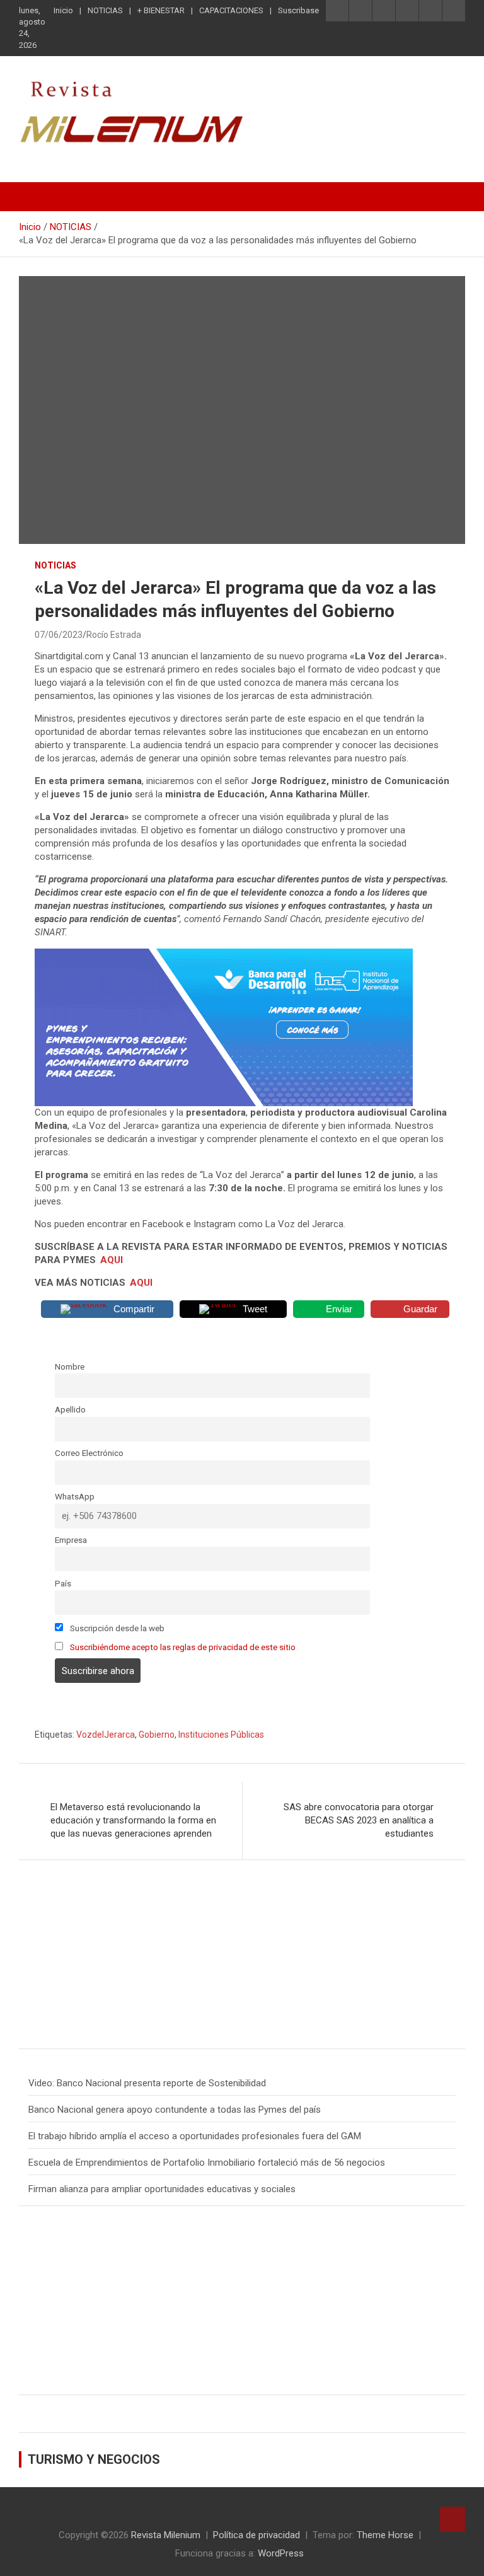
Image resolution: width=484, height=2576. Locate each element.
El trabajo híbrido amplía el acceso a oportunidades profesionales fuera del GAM (195, 2136)
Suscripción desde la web (116, 1628)
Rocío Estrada (114, 635)
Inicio (63, 10)
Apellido (70, 1409)
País (63, 1583)
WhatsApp (75, 1496)
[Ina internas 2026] (224, 955)
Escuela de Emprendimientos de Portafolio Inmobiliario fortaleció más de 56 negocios (207, 2163)
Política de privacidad (256, 2535)
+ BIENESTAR (161, 10)
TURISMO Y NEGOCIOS (94, 2459)
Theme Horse (385, 2535)
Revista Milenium (166, 2535)
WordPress (281, 2553)
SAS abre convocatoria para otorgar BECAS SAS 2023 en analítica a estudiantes (359, 1820)
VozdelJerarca (106, 1735)
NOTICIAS (105, 10)
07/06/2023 (59, 635)
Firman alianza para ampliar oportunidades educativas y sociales (162, 2189)
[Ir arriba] (452, 2519)
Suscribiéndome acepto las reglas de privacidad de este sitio (183, 1647)
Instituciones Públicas (221, 1735)
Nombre (70, 1366)
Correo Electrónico (89, 1453)
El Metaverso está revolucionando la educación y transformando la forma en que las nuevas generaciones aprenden (133, 1820)
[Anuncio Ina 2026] (135, 1894)
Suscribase (298, 10)
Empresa (71, 1540)
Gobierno (157, 1735)
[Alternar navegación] (35, 197)
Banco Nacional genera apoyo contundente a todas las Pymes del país (175, 2110)
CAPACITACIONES (231, 10)
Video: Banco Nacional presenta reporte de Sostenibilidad (147, 2083)
